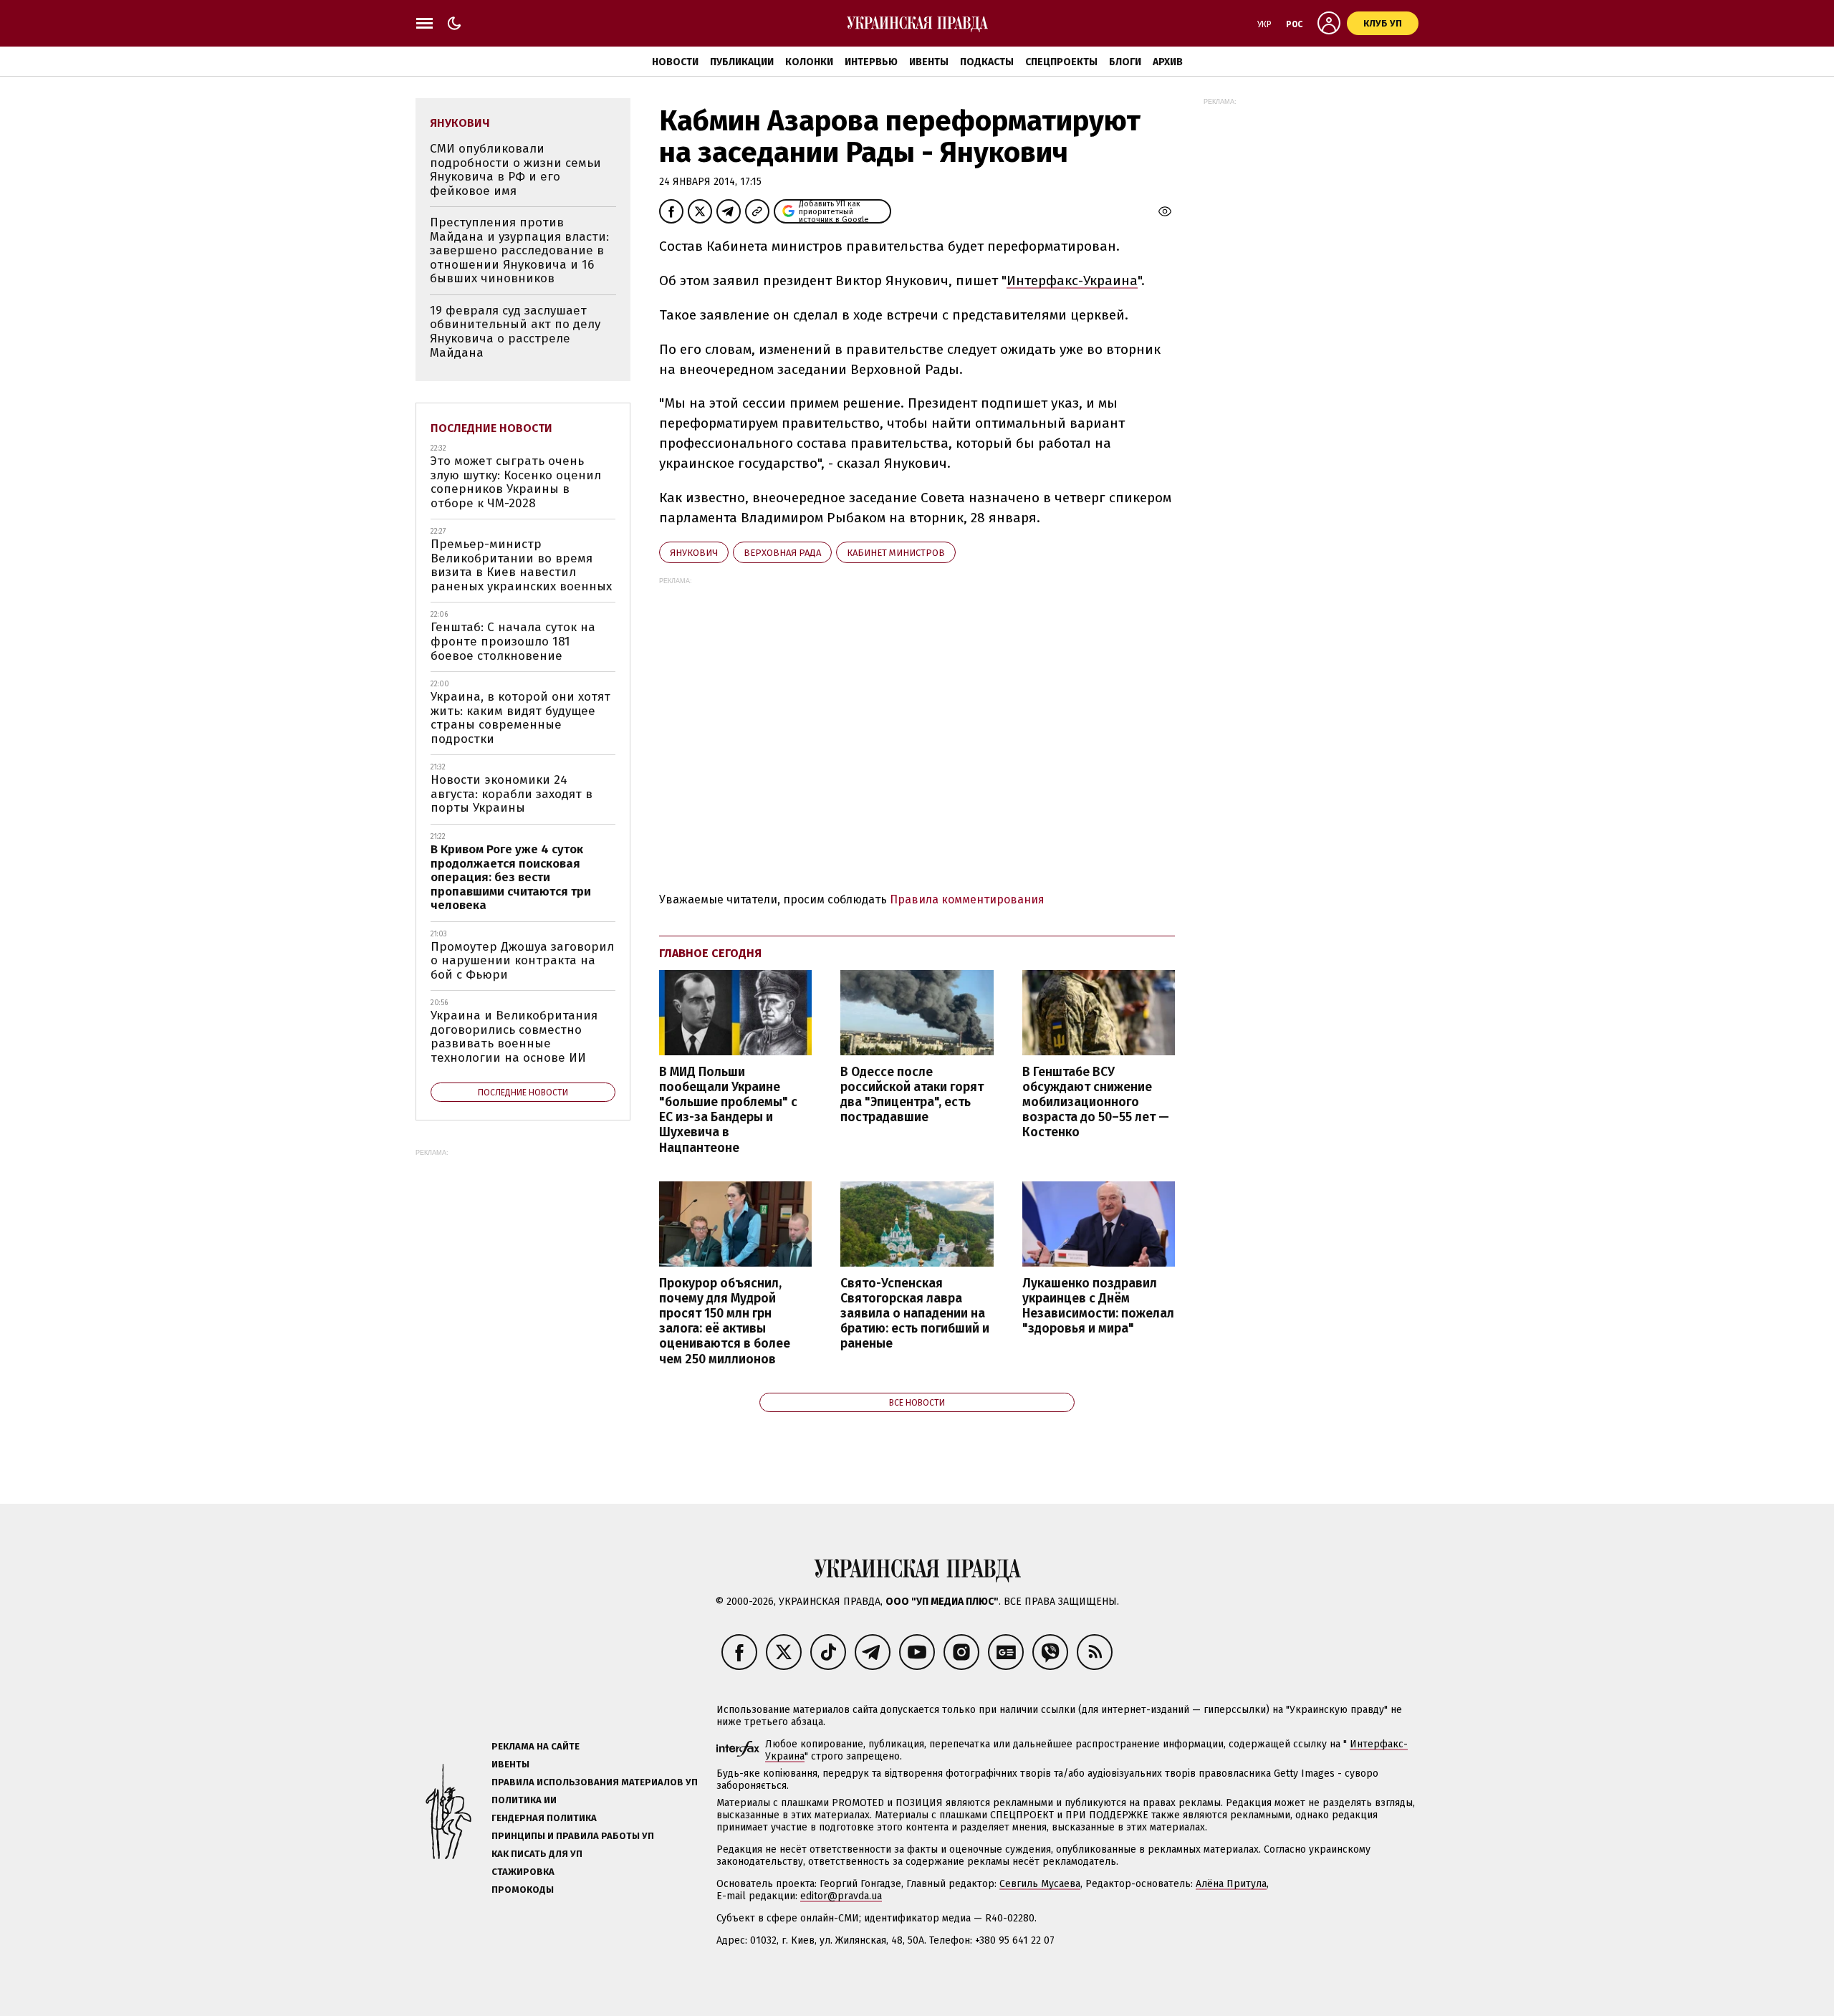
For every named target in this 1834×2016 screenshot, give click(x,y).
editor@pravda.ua (841, 1896)
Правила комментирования (967, 899)
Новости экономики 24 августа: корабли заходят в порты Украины (512, 794)
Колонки (809, 62)
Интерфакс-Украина (1072, 280)
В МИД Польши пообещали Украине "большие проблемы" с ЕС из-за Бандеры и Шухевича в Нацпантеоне (728, 1110)
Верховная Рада (782, 553)
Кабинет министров (896, 553)
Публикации (742, 62)
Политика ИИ (524, 1800)
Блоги (1125, 62)
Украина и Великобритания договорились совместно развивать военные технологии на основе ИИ (514, 1037)
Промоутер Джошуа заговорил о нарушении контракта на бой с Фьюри (522, 961)
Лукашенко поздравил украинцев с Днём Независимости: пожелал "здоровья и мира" (1098, 1306)
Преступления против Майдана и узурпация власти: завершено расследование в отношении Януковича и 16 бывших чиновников (519, 250)
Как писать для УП (537, 1854)
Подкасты (987, 62)
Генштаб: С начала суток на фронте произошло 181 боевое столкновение (513, 641)
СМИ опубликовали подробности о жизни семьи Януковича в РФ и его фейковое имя (515, 170)
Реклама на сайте (536, 1746)
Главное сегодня (710, 953)
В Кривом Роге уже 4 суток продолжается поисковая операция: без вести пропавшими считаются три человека (511, 877)
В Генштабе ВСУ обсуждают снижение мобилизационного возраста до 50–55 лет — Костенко (1096, 1103)
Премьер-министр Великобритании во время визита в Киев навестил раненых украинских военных (521, 565)
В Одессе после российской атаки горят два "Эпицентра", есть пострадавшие (912, 1095)
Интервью (871, 62)
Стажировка (523, 1872)
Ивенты (929, 62)
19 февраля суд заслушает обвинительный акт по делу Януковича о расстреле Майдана (515, 332)
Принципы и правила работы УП (573, 1836)
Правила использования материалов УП (595, 1782)
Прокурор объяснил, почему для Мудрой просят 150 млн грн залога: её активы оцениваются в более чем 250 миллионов (725, 1321)
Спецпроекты (1061, 62)
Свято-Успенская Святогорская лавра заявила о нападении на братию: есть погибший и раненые (915, 1314)
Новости (675, 62)
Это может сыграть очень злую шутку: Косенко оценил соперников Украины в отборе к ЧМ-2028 (516, 482)
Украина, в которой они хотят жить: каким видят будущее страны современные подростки (520, 718)
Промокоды (523, 1890)
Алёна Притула (1231, 1884)
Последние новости (491, 428)
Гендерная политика (544, 1818)
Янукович (694, 553)
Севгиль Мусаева (1040, 1884)
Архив (1168, 62)
